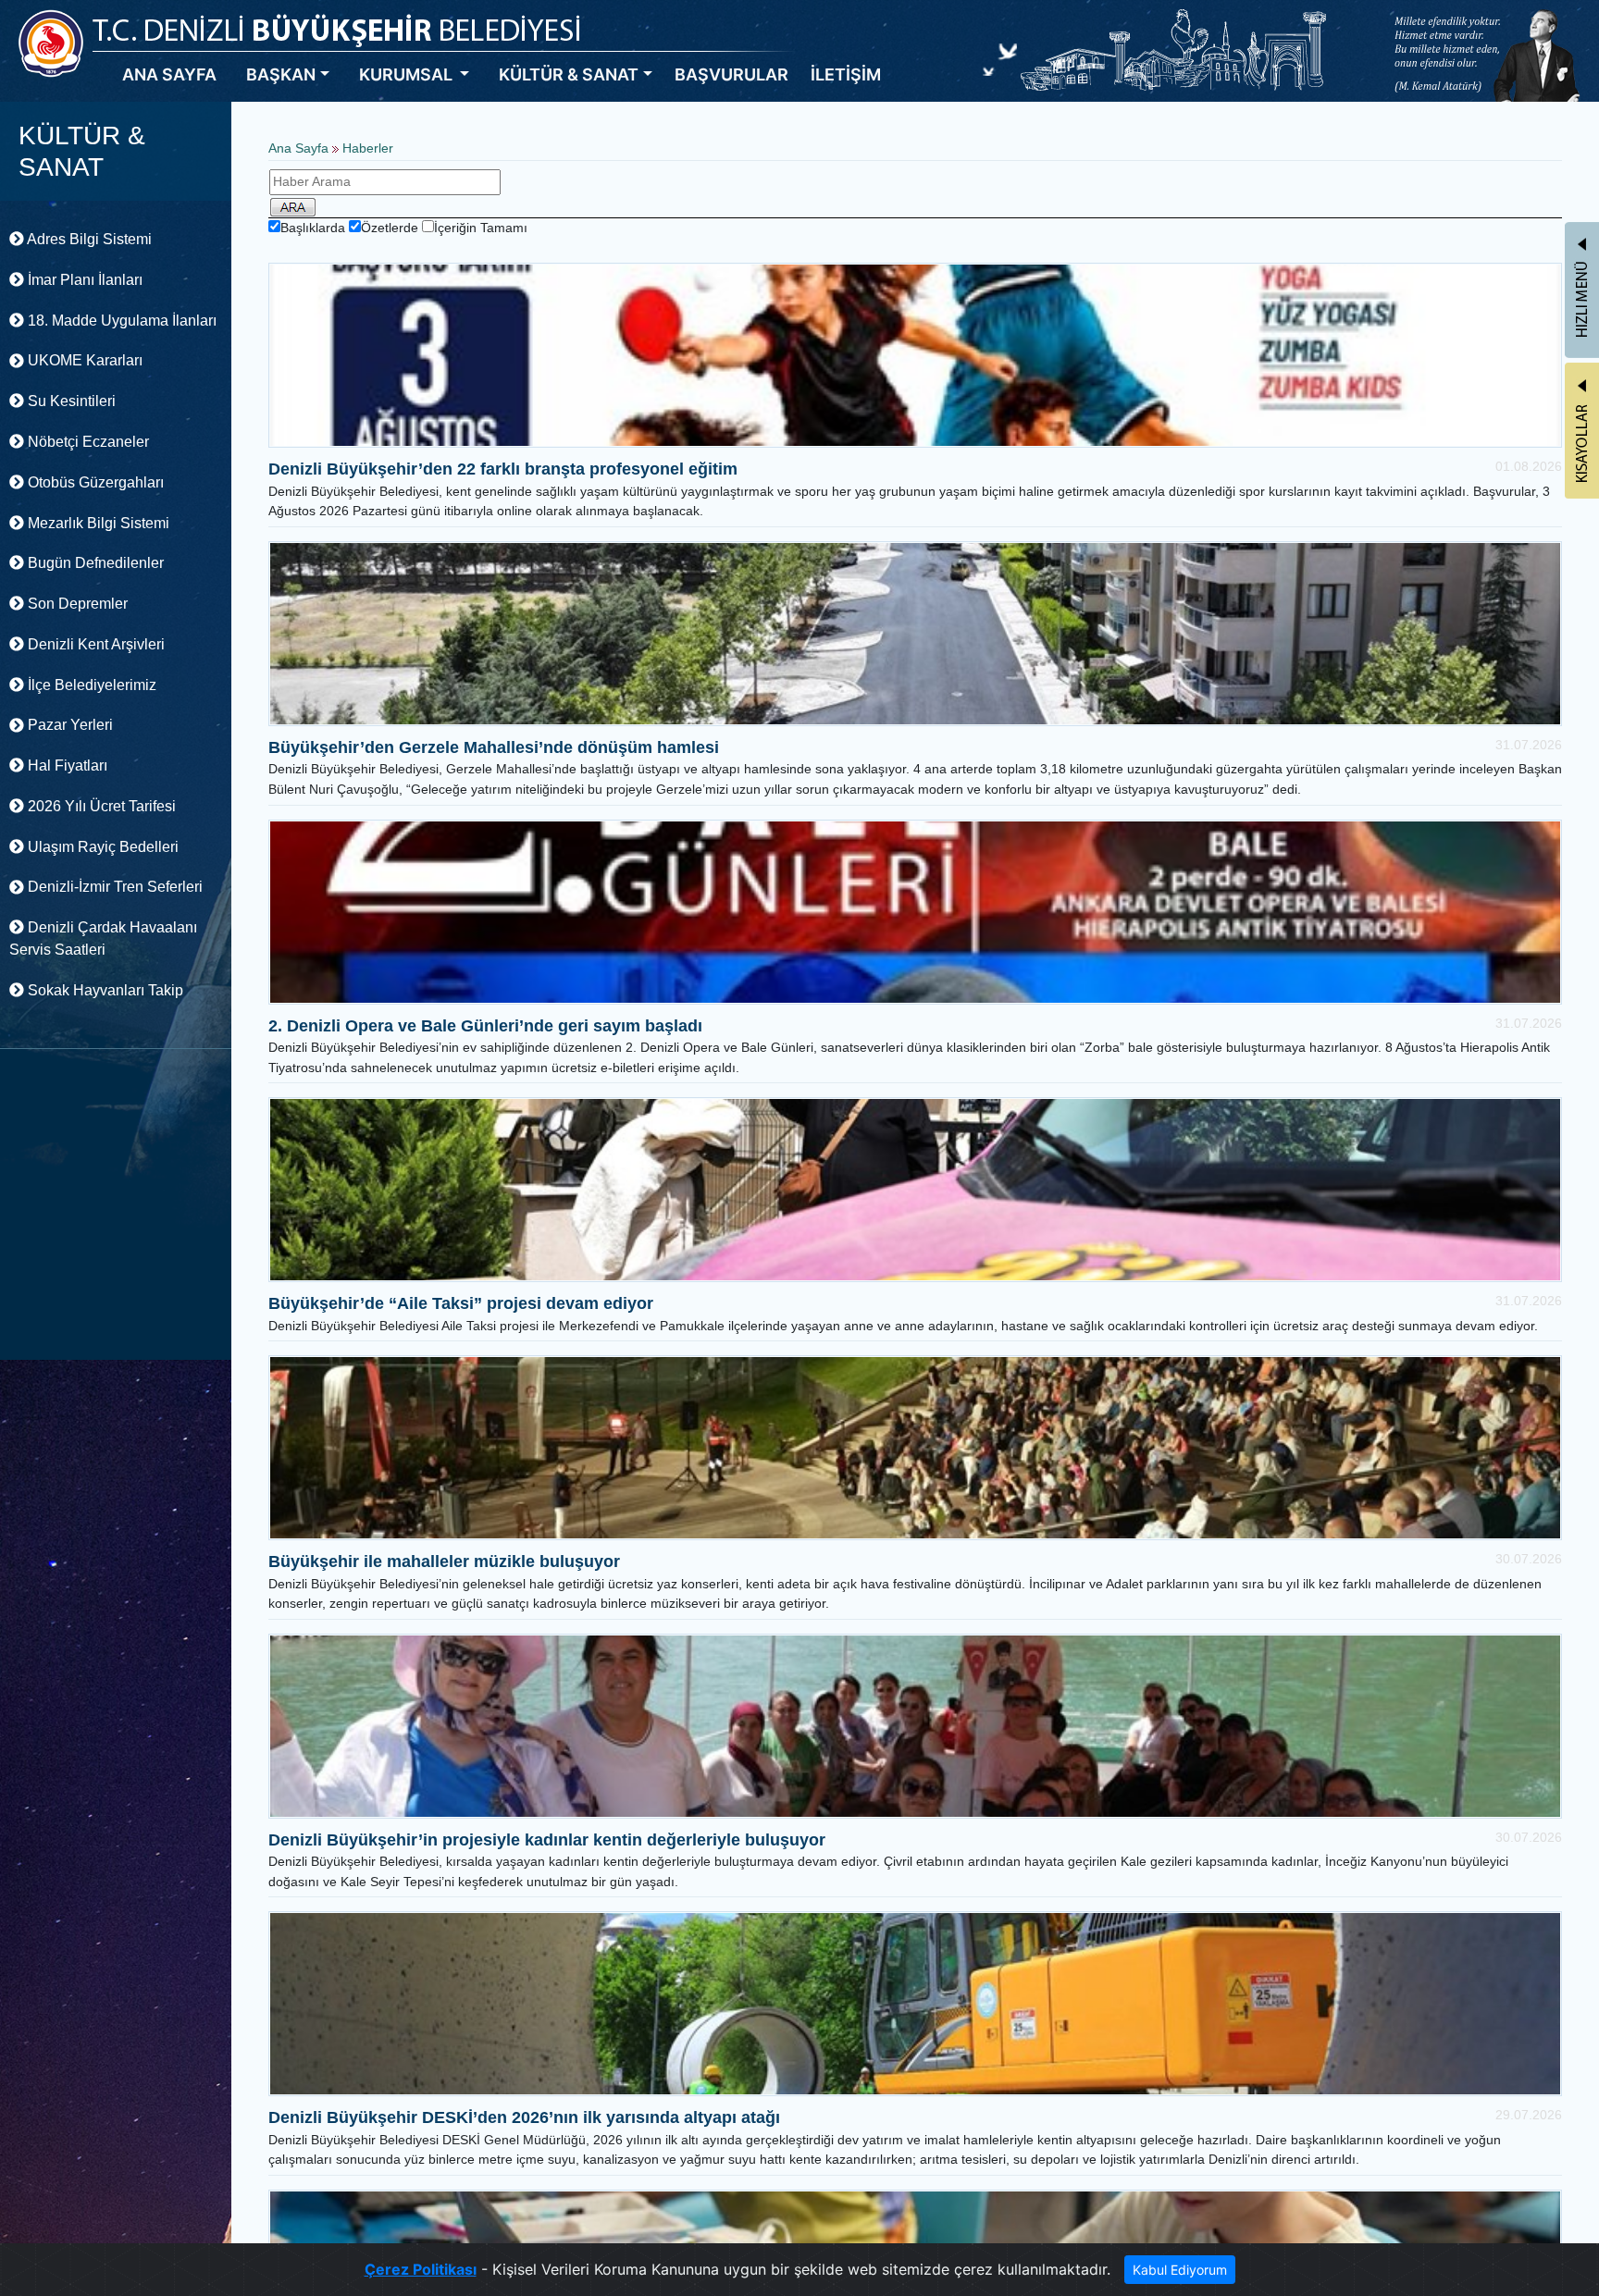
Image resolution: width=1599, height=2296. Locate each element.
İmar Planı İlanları (83, 280)
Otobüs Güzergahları (94, 482)
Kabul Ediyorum (1180, 2270)
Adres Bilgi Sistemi (88, 239)
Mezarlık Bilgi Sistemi (97, 523)
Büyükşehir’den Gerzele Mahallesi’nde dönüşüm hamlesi (494, 747)
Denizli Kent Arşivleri (94, 644)
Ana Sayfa (298, 148)
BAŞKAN (281, 74)
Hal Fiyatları (66, 765)
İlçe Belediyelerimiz (90, 685)
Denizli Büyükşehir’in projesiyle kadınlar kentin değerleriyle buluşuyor (547, 1840)
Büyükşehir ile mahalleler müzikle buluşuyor (444, 1562)
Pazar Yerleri (68, 725)
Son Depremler (76, 604)
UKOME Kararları (83, 360)
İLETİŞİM (846, 74)
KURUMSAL (408, 74)
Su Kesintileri (70, 401)
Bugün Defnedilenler (94, 563)
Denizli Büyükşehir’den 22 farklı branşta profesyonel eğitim (503, 469)
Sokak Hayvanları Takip (104, 990)
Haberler (368, 148)
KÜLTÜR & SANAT (569, 74)
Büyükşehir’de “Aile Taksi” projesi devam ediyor (461, 1303)
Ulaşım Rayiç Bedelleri (101, 847)
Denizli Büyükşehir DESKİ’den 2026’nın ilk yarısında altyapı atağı (524, 2117)
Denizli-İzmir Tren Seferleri (113, 887)
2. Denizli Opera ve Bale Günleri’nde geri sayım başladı (485, 1026)
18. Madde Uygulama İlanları (120, 321)
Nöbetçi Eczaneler (87, 442)
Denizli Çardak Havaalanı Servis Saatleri (103, 938)
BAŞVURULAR (731, 74)
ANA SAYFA (169, 74)
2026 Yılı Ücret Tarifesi (100, 806)
